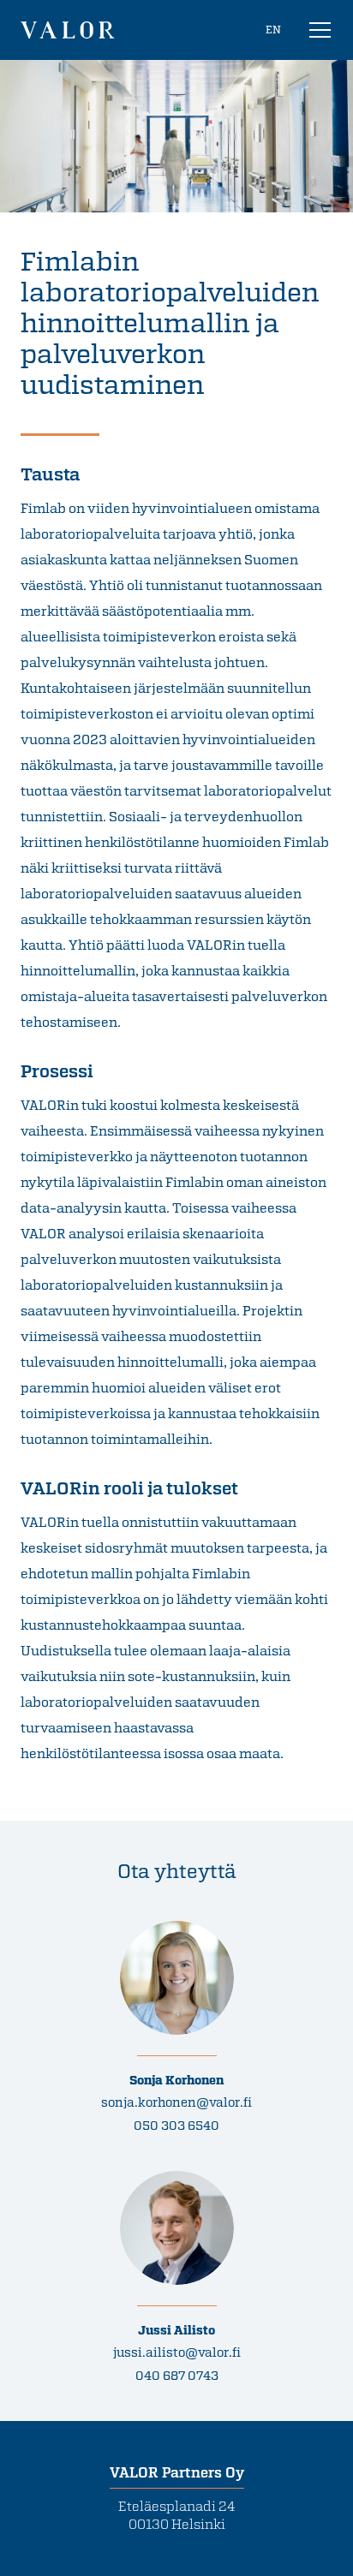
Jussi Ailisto (176, 2330)
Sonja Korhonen (176, 2080)
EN (273, 29)
